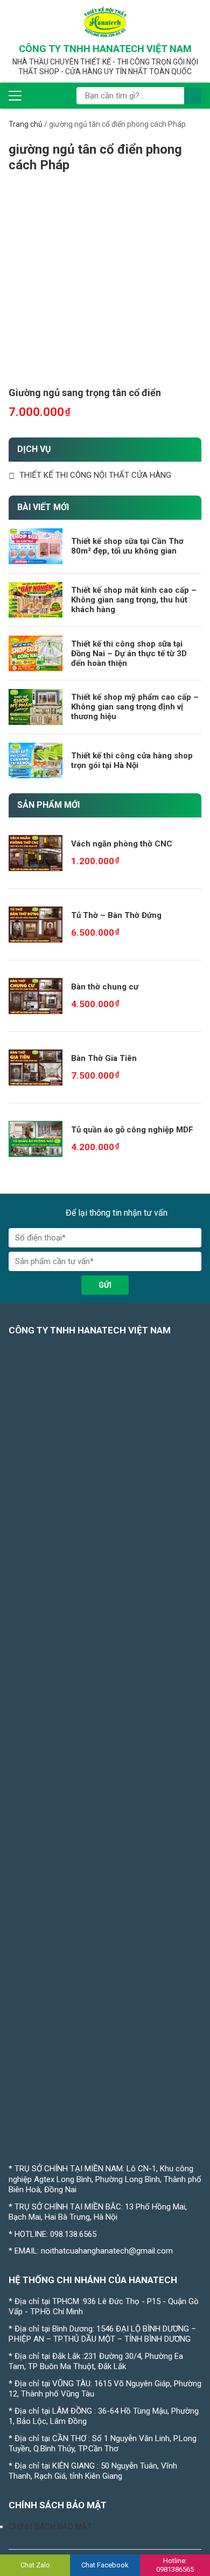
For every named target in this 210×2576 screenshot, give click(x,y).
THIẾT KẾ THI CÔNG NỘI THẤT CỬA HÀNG (95, 475)
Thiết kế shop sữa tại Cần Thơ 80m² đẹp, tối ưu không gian (127, 546)
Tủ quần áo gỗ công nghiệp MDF (132, 1130)
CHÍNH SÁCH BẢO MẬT (50, 2527)
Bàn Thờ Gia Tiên (104, 1058)
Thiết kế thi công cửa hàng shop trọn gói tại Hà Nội (132, 760)
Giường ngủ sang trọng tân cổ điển (85, 393)
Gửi (105, 1285)
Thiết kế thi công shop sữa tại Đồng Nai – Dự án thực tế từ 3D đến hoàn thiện (129, 654)
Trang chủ (26, 124)
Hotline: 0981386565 (175, 2565)
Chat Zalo (35, 2565)
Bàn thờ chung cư (105, 987)
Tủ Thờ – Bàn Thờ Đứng (116, 915)
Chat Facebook (105, 2565)
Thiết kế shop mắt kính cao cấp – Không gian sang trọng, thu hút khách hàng (134, 600)
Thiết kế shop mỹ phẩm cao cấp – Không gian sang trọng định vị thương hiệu (135, 707)
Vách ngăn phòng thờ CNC (122, 844)
